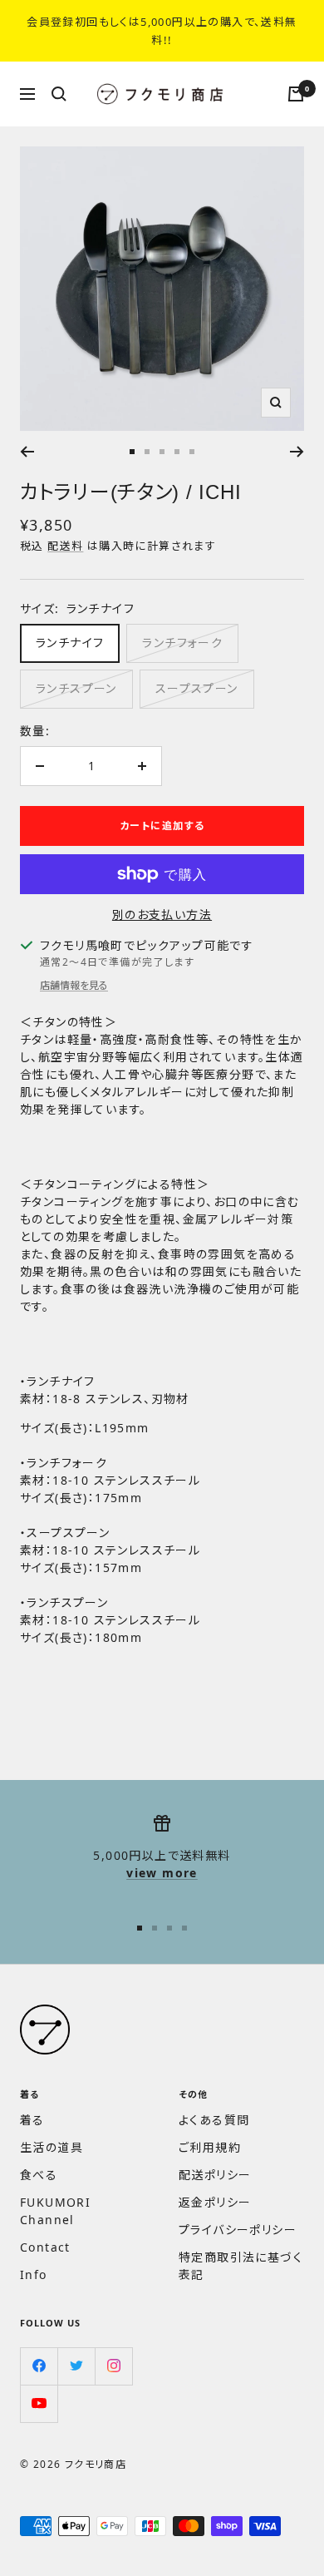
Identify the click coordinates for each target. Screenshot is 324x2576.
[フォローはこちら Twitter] (76, 2366)
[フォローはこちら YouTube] (39, 2403)
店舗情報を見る (74, 985)
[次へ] (297, 452)
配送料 (65, 546)
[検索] (59, 94)
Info (34, 2274)
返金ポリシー (215, 2202)
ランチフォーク (182, 643)
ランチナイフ (70, 643)
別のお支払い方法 (162, 915)
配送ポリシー (215, 2175)
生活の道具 (52, 2147)
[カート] (296, 94)
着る (32, 2120)
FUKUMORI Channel (55, 2211)
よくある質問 (214, 2120)
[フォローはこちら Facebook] (39, 2366)
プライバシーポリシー (238, 2230)
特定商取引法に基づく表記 (241, 2266)
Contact (45, 2247)
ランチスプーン (76, 688)
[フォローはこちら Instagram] (113, 2366)
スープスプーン (197, 688)
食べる (39, 2175)
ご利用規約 (210, 2147)
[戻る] (27, 452)
